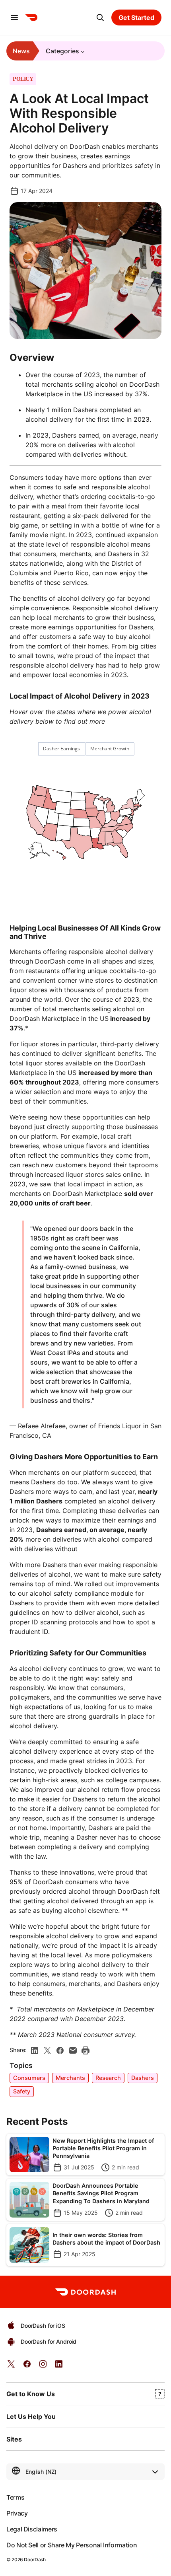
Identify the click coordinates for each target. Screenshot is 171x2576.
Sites (14, 2439)
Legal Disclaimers (32, 2529)
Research (108, 2078)
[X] (47, 2050)
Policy (23, 79)
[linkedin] (35, 2050)
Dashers (143, 2078)
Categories (62, 51)
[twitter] (11, 2367)
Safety (22, 2091)
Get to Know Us (31, 2394)
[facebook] (60, 2050)
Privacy (17, 2513)
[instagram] (43, 2367)
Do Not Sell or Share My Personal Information (72, 2545)
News (21, 51)
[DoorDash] (31, 18)
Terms (15, 2497)
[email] (73, 2050)
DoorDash (35, 2559)
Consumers (29, 2078)
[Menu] (14, 18)
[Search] (100, 18)
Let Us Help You (31, 2416)
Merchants (70, 2078)
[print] (85, 2050)
